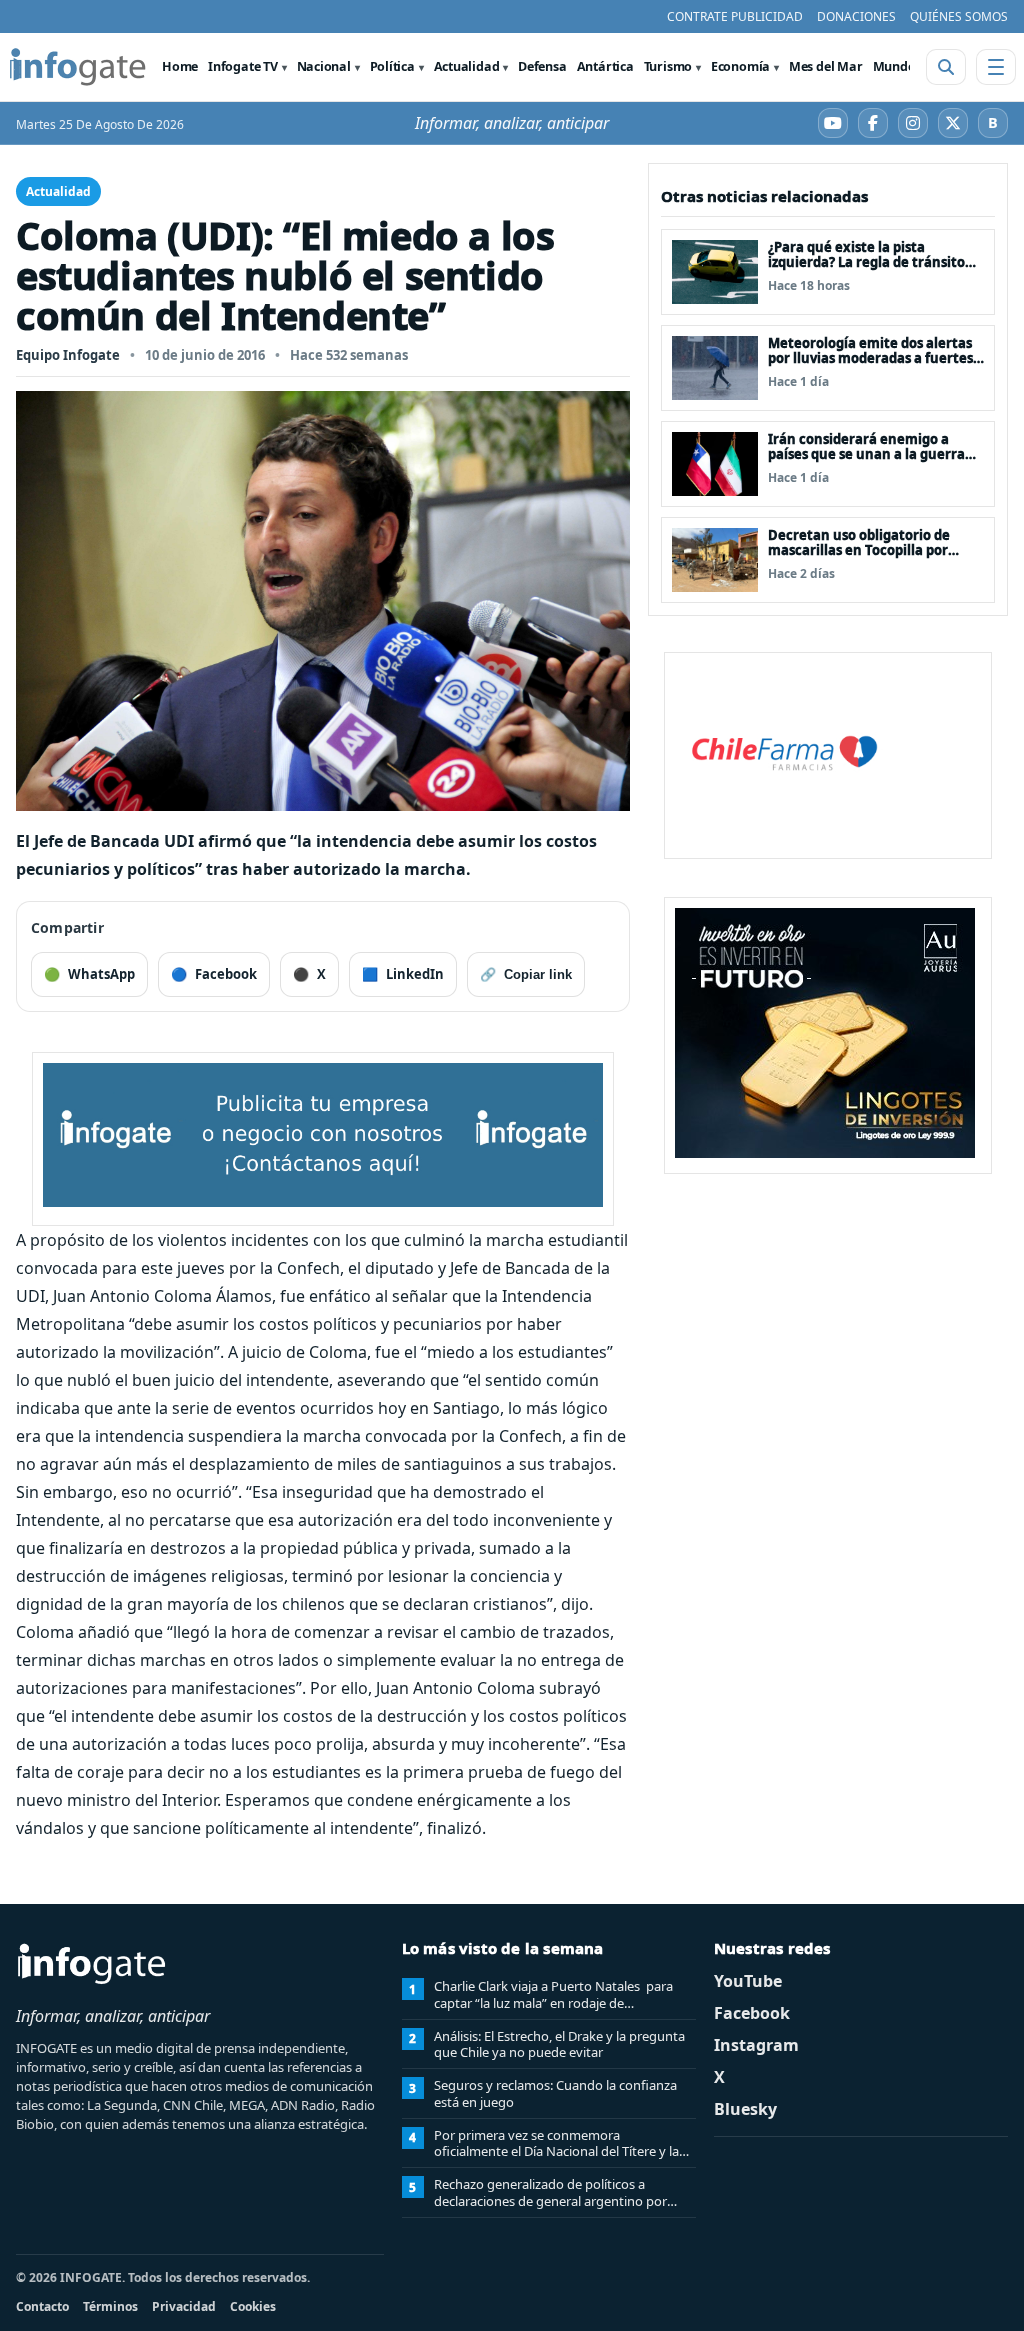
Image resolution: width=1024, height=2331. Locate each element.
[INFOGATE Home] (78, 67)
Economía (740, 66)
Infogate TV (243, 66)
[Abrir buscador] (946, 67)
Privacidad (184, 2306)
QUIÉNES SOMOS (959, 16)
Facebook (752, 2013)
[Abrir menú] (996, 67)
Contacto (42, 2306)
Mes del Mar (826, 66)
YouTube (748, 1981)
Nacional (324, 66)
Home (180, 66)
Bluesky (745, 2109)
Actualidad (467, 66)
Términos (110, 2306)
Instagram (756, 2045)
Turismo (668, 66)
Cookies (253, 2306)
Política (392, 66)
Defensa (542, 66)
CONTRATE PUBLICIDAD (735, 16)
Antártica (605, 66)
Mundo (894, 66)
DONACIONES (856, 16)
